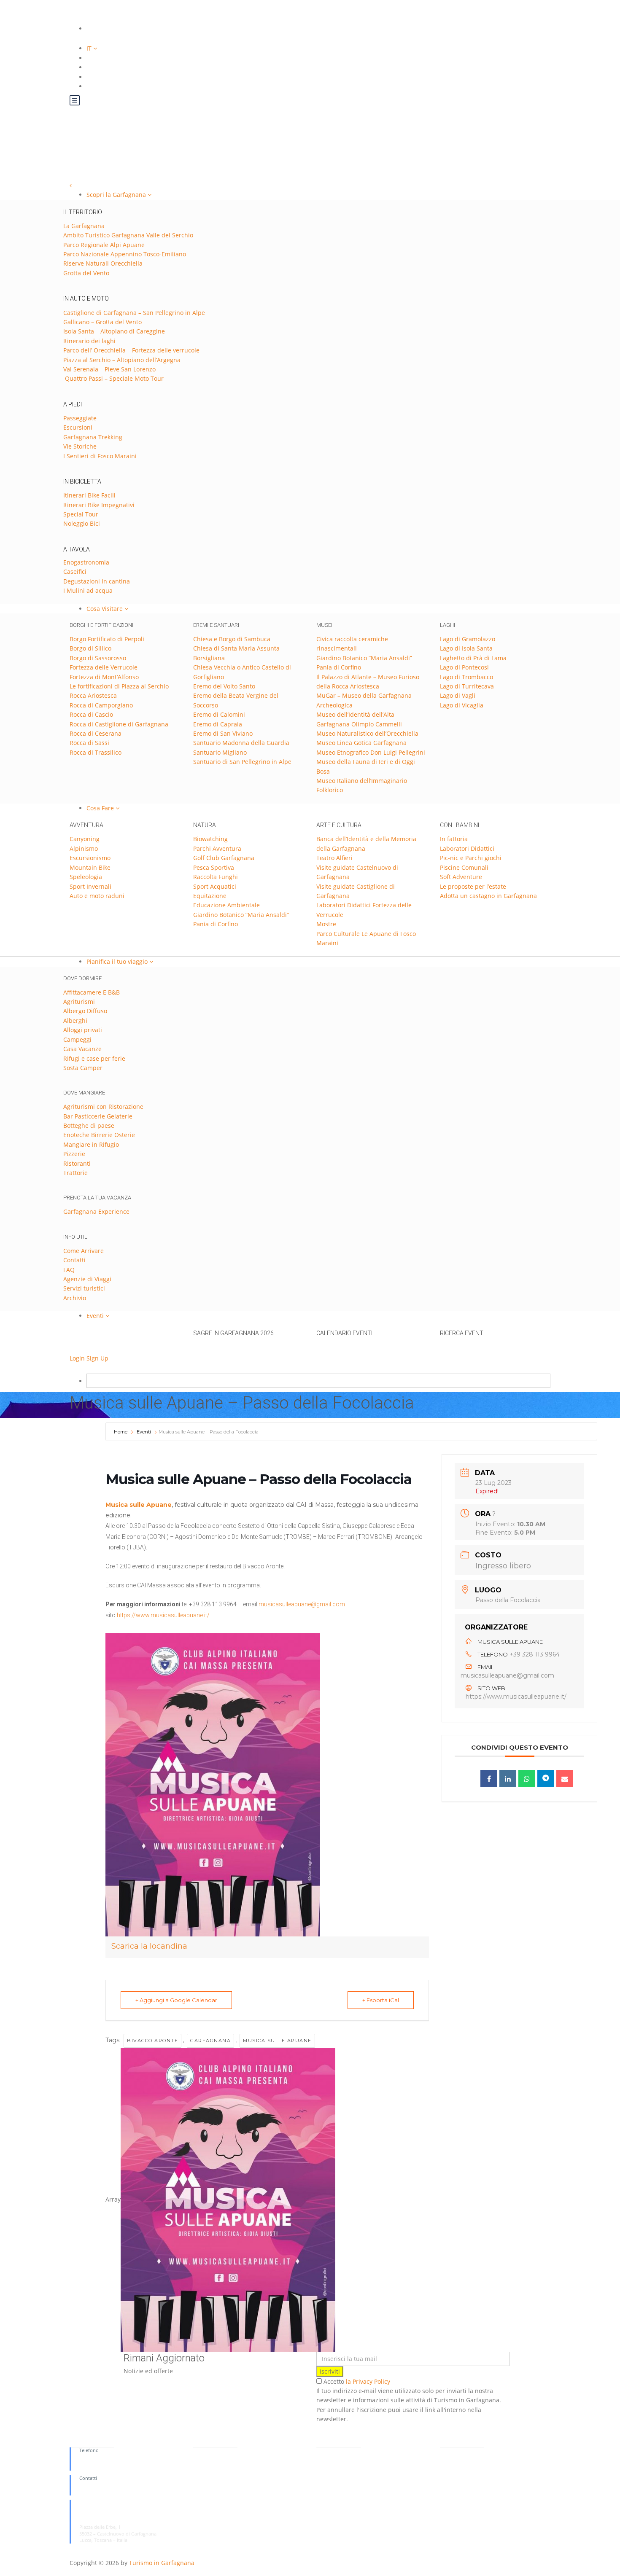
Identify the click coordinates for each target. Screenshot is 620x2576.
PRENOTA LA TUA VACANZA (97, 1198)
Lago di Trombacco (466, 677)
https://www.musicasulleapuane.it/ (163, 1615)
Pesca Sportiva (214, 867)
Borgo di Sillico (90, 648)
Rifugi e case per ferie (94, 1058)
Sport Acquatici (215, 886)
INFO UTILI (76, 1237)
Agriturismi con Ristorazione (103, 1106)
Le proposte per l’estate (473, 886)
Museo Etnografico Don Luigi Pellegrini (371, 752)
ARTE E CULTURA (339, 825)
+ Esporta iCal (381, 2000)
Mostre (326, 924)
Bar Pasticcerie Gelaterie (98, 1116)
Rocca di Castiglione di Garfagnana (119, 724)
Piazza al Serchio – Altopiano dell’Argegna (122, 360)
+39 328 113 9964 (535, 1654)
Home (121, 1432)
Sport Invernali (90, 886)
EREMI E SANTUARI (216, 625)
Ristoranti (77, 1163)
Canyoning (85, 839)
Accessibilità (329, 2456)
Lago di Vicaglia (462, 705)
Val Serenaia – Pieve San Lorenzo (109, 369)
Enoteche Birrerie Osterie (99, 1135)
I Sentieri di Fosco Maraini (100, 456)
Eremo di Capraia (218, 724)
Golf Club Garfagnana (224, 858)
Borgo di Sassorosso (98, 658)
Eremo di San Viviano (223, 733)
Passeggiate (80, 418)
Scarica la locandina (149, 1946)
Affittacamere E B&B (92, 992)
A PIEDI (73, 404)
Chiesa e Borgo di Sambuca (232, 639)
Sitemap (325, 2450)
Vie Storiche (80, 446)
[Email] (565, 1778)
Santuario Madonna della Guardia (241, 743)
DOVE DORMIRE (82, 978)
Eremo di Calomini (219, 714)
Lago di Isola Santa (466, 648)
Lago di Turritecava (467, 686)
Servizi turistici (84, 1288)
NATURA (205, 825)
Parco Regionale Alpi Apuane (104, 245)
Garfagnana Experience (96, 1211)
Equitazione (210, 896)
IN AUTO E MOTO (86, 298)
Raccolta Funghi (216, 877)
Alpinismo (84, 848)
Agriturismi (79, 1002)
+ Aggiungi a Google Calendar (176, 2000)
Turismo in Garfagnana (162, 2563)
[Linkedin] (508, 1778)
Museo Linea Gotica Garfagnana (361, 743)
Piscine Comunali (464, 867)
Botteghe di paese (89, 1125)
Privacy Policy (455, 2450)
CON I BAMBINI (460, 825)
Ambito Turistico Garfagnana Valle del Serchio (128, 235)
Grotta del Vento (86, 273)
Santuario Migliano (220, 752)
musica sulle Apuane (277, 2041)
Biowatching (210, 839)
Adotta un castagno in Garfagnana (488, 896)
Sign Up (97, 1358)
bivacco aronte (152, 2041)
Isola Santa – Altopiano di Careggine (114, 331)
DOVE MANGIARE (84, 1093)
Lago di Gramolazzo (468, 639)
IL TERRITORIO (83, 212)
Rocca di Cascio (91, 714)
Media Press (206, 2456)
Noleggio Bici (82, 523)
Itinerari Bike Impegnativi (99, 505)
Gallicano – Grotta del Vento (102, 322)
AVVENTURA (86, 825)
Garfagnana (210, 2041)
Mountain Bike (90, 867)
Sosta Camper (83, 1068)
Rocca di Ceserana (96, 733)
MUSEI (324, 625)
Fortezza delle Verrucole (104, 667)
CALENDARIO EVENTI (344, 1333)
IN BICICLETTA (82, 481)
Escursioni (78, 427)
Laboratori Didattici (467, 848)
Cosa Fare (101, 808)
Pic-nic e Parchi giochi (471, 858)
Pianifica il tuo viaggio (118, 961)
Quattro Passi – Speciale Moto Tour (113, 378)
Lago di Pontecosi (464, 667)
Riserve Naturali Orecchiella (103, 263)
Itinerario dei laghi (89, 341)
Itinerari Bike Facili (89, 495)
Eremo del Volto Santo (224, 686)
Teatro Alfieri (334, 858)
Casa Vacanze (82, 1049)
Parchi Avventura (217, 848)
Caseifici (75, 571)
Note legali (452, 2456)
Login (77, 1358)
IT (90, 48)
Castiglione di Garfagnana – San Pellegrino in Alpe (134, 313)
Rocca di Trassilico (96, 752)
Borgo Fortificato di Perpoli (107, 639)
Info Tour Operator (214, 2470)
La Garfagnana (84, 226)
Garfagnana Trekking (93, 437)
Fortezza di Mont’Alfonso (104, 677)
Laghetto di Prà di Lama (473, 658)
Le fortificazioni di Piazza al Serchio (119, 686)
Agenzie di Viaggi (87, 1279)
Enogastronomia (86, 562)
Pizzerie (74, 1154)
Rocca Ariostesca (93, 695)
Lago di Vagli (458, 695)
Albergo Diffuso (85, 1011)
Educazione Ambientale (226, 905)
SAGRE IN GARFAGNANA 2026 (233, 1333)
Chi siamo (204, 2450)
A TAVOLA (77, 549)
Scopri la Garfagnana (117, 195)
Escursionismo (90, 858)
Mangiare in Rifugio (91, 1144)
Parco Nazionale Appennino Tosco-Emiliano (125, 254)
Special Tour (81, 514)
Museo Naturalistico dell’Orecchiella (367, 733)
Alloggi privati (83, 1030)
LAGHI (447, 625)
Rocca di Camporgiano (101, 705)
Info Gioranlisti (209, 2463)
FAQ (69, 1270)
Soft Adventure (461, 877)
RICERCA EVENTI (462, 1333)
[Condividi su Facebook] (489, 1778)
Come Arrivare (84, 1251)
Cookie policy (455, 2463)
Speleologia (86, 877)
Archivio (75, 1298)
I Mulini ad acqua (88, 590)
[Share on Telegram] (546, 1778)
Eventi (96, 1316)
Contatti (74, 1260)
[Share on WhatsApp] (527, 1778)
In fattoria (454, 839)
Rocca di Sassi (89, 743)
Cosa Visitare (105, 609)
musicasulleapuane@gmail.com (302, 1604)
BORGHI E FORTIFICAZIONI (101, 625)
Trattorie (75, 1173)
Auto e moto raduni (97, 896)
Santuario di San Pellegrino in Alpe (242, 762)
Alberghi (75, 1020)
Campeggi (77, 1039)
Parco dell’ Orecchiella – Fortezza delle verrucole (131, 350)
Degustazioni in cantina (97, 581)
